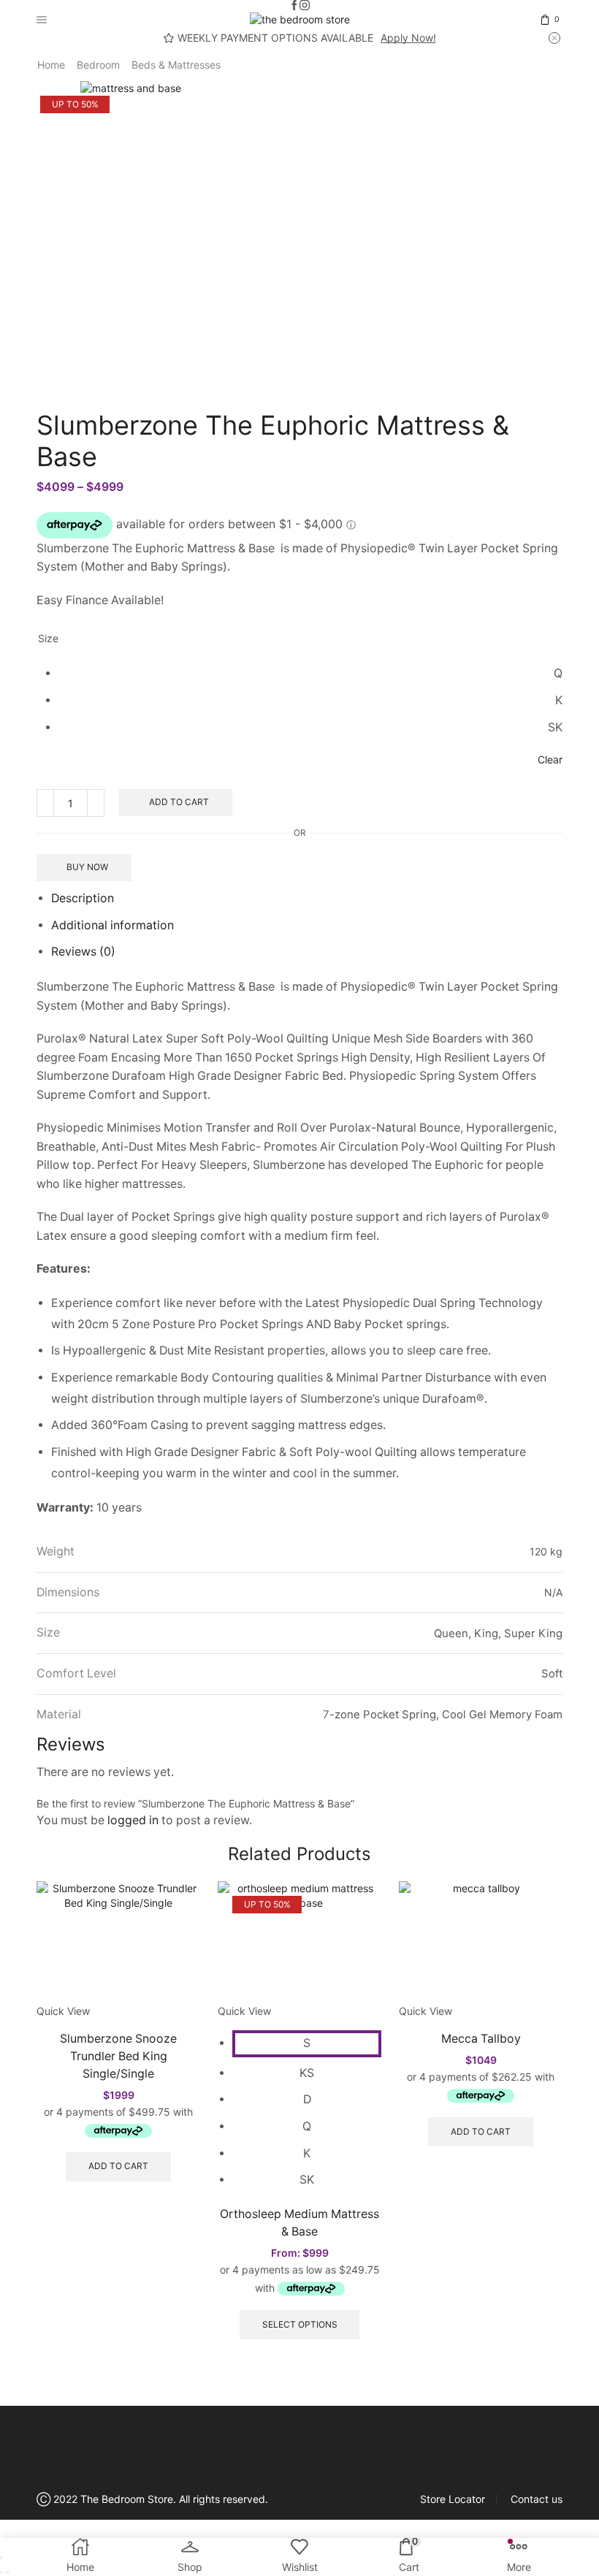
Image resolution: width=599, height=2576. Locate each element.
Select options (300, 2324)
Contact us (537, 2499)
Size (48, 638)
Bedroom (98, 65)
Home (51, 65)
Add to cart (179, 802)
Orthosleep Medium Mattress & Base (299, 2223)
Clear (550, 759)
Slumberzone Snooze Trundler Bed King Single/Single (118, 2056)
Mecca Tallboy (481, 2039)
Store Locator (453, 2499)
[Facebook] (294, 6)
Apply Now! (408, 38)
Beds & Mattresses (176, 65)
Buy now (87, 867)
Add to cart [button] (118, 2166)
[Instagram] (305, 6)
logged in (133, 1820)
